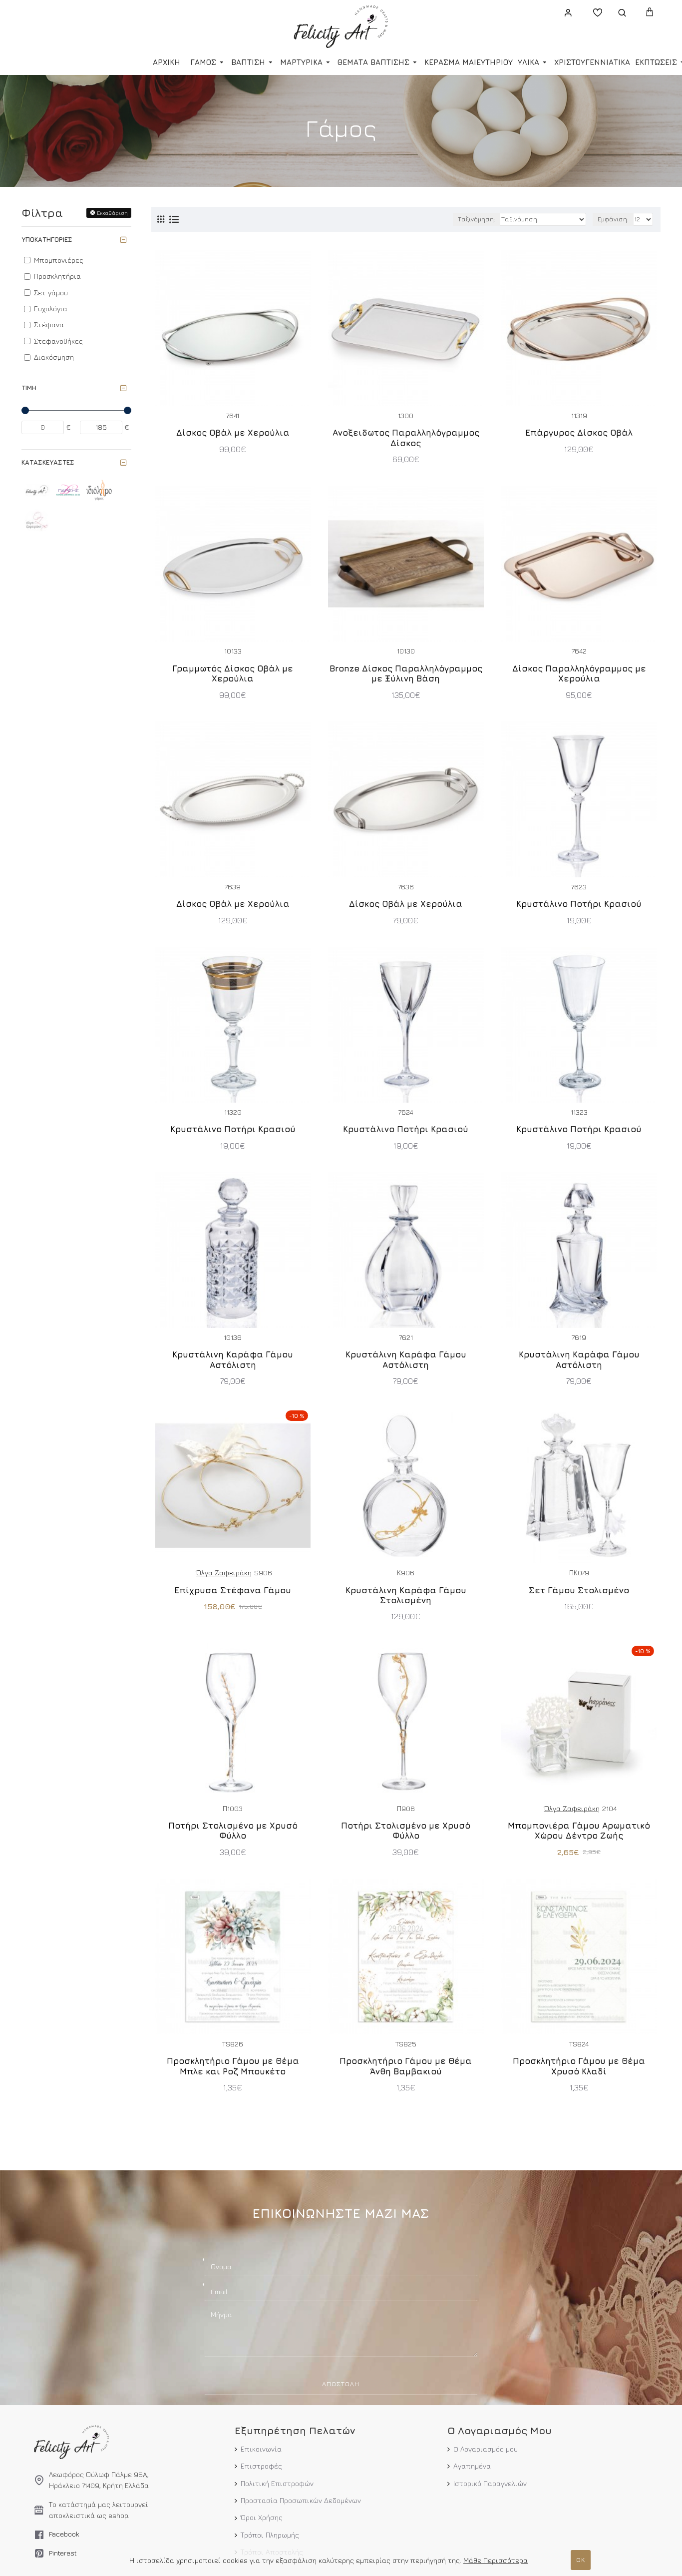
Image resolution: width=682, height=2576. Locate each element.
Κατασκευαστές (48, 462)
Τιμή (29, 388)
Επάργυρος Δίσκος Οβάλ (579, 433)
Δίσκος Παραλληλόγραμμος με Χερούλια (579, 673)
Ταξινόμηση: (477, 219)
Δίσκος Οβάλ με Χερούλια (233, 433)
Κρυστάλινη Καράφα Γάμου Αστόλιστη (233, 1359)
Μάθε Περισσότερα (496, 2560)
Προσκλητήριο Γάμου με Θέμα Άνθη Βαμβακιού (406, 2066)
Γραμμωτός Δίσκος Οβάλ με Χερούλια (233, 673)
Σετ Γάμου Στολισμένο (579, 1590)
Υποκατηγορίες (47, 239)
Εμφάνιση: (613, 219)
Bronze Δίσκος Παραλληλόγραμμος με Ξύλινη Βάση (406, 673)
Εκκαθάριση (112, 213)
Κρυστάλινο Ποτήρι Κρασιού (579, 904)
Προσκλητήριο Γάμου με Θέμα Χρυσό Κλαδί (579, 2066)
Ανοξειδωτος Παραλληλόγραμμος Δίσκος (406, 438)
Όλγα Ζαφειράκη (224, 1573)
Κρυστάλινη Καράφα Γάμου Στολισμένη (406, 1595)
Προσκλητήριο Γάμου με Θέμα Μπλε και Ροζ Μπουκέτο (233, 2066)
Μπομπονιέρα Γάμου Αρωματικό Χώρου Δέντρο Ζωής (579, 1831)
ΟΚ (581, 2560)
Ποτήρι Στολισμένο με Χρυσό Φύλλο (233, 1831)
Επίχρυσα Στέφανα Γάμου (233, 1590)
